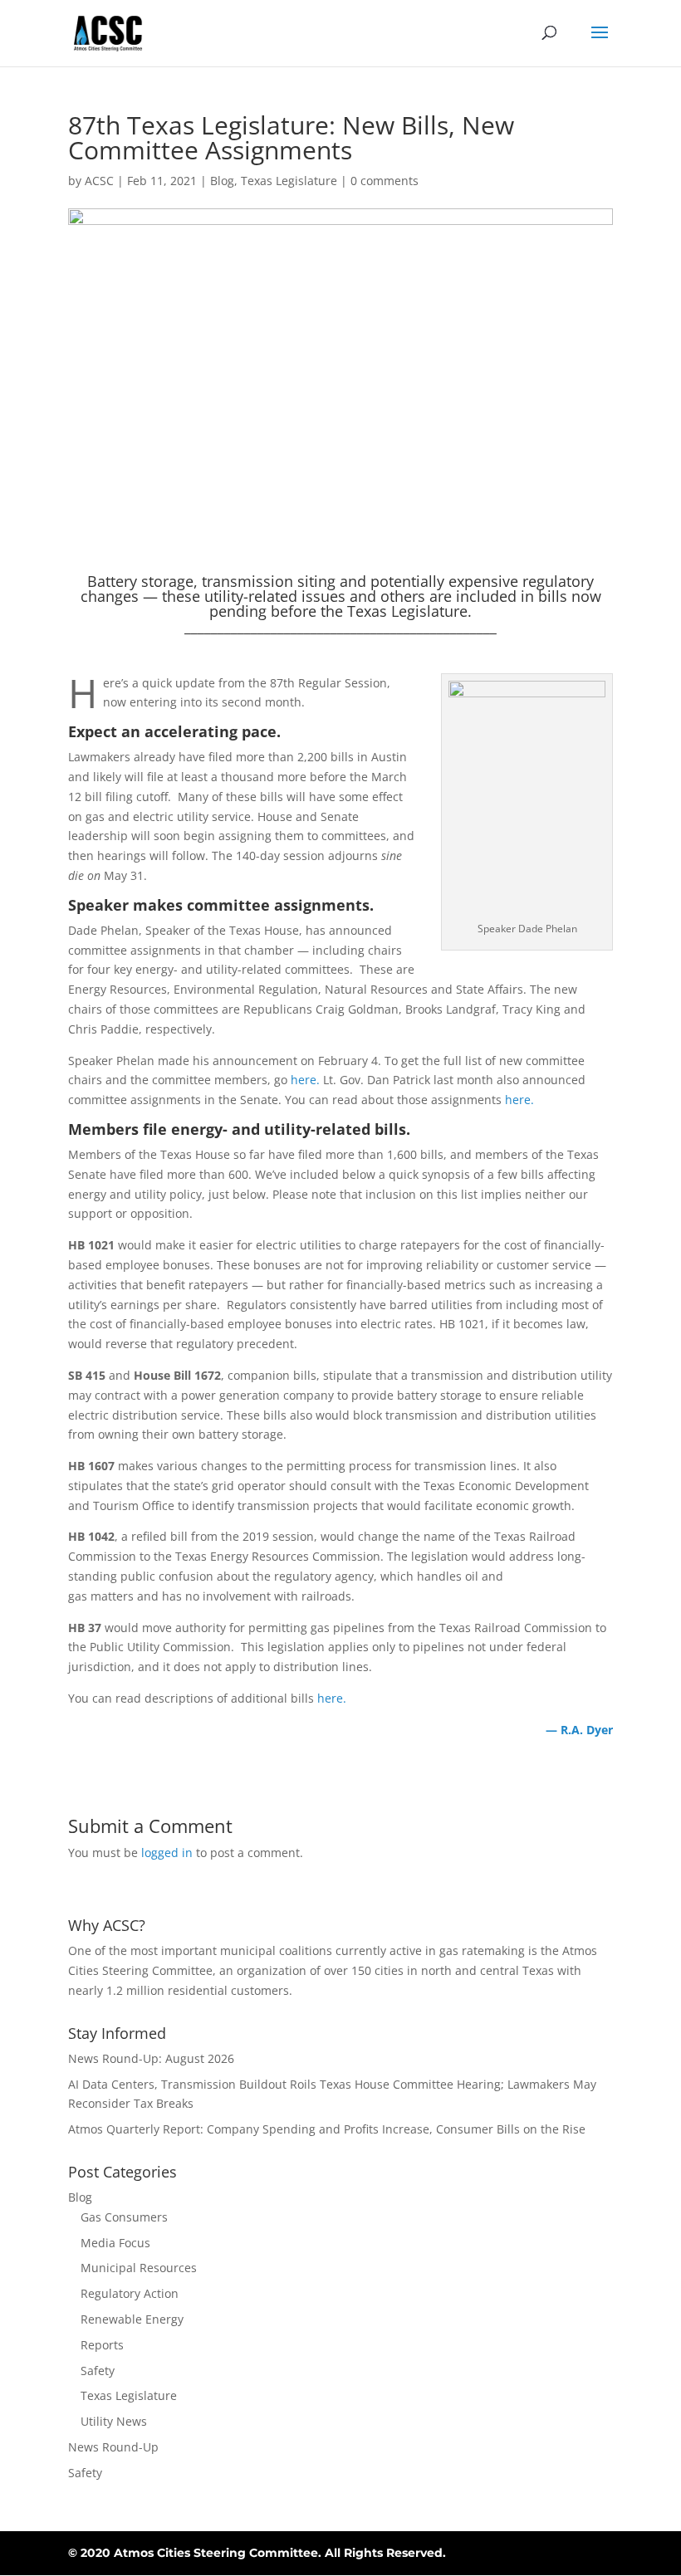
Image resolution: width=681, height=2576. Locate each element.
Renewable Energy (132, 2319)
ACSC (99, 181)
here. (305, 1080)
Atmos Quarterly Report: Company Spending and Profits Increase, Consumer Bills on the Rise (327, 2129)
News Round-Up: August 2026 (151, 2058)
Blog (222, 181)
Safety (98, 2371)
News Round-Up (113, 2447)
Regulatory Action (130, 2293)
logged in (167, 1853)
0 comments (385, 181)
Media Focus (115, 2243)
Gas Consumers (124, 2217)
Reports (102, 2345)
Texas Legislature (289, 181)
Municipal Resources (139, 2268)
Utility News (114, 2421)
